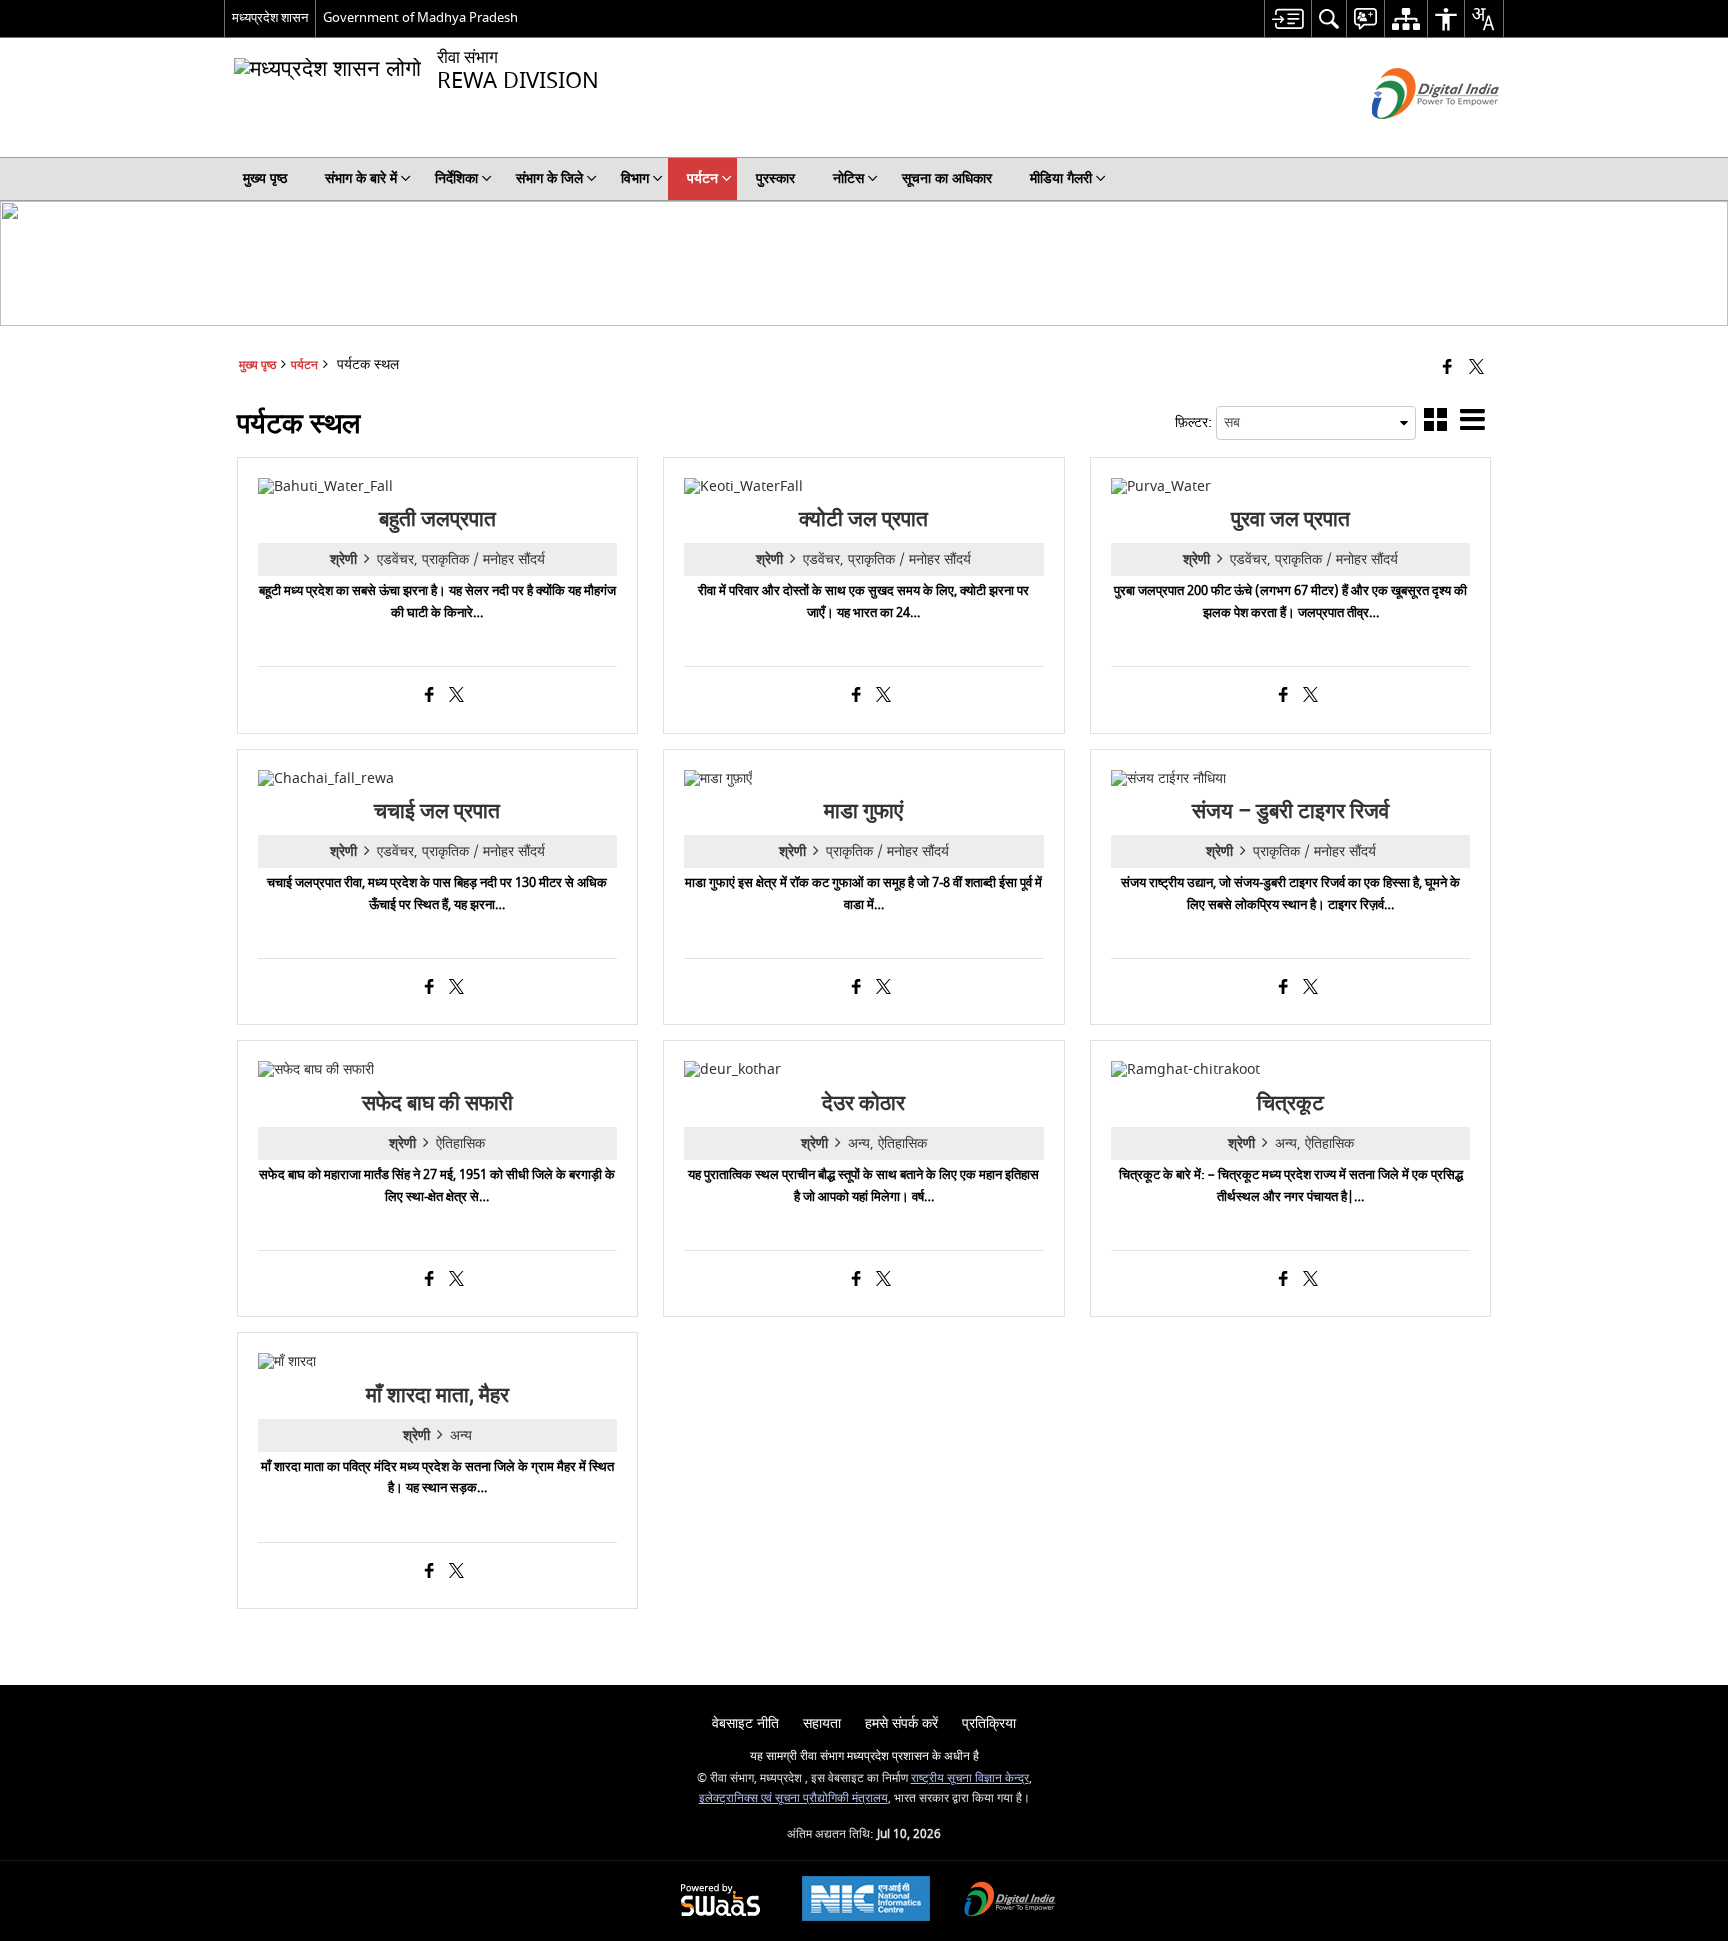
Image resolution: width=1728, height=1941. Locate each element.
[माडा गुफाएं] (718, 778)
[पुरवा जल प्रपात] (1161, 486)
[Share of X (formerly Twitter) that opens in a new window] (1476, 368)
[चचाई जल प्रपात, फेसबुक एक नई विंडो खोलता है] (429, 989)
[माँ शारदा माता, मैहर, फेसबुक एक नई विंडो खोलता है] (429, 1573)
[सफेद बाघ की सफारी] (316, 1069)
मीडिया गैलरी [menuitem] (1061, 178)
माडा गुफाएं (863, 811)
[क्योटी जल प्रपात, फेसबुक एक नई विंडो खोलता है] (856, 697)
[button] (1435, 423)
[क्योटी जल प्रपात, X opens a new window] (883, 697)
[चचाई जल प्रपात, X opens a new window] (456, 989)
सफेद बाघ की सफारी (437, 1103)
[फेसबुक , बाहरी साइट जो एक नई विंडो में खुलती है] (1447, 368)
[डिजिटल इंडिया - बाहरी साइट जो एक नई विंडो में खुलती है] (1410, 136)
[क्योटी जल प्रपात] (743, 486)
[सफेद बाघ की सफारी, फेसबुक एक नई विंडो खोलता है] (429, 1281)
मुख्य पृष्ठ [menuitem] (265, 178)
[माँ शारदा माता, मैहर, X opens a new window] (456, 1573)
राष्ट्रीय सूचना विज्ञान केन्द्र (970, 1778)
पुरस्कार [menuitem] (775, 178)
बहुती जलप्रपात (437, 519)
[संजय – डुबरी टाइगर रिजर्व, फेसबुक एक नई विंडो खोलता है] (1283, 989)
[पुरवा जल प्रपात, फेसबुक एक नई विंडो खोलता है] (1283, 697)
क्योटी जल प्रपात (863, 519)
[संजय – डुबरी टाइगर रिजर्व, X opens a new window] (1310, 989)
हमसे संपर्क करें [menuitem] (901, 1723)
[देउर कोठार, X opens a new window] (883, 1281)
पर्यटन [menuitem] (702, 178)
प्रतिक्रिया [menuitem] (989, 1723)
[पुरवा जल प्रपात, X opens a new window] (1310, 697)
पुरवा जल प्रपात (1290, 519)
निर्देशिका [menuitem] (456, 178)
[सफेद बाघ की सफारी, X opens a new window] (456, 1281)
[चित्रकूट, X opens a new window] (1310, 1281)
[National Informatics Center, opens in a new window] (866, 1901)
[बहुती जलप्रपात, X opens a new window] (456, 697)
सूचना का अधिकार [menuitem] (947, 178)
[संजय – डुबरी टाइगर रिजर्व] (1168, 778)
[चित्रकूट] (1185, 1069)
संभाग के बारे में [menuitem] (361, 178)
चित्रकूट (1290, 1103)
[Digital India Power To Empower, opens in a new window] (1010, 1901)
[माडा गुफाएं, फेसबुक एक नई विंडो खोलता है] (856, 989)
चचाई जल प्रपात (437, 811)
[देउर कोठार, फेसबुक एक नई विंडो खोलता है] (856, 1281)
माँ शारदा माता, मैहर (437, 1395)
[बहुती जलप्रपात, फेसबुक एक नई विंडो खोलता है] (429, 697)
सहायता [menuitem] (822, 1723)
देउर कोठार (863, 1103)
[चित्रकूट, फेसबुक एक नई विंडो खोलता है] (1283, 1281)
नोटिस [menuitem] (848, 178)
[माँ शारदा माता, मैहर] (287, 1361)
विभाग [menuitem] (635, 178)
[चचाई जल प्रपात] (326, 778)
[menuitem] (1287, 18)
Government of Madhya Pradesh (420, 17)
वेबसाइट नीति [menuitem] (745, 1723)
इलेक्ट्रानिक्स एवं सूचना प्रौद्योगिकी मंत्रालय (793, 1798)
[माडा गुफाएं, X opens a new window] (883, 989)
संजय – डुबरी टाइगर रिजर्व (1290, 811)
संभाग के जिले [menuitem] (549, 178)
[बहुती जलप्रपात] (325, 486)
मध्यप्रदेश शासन (270, 17)
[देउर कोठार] (732, 1069)
